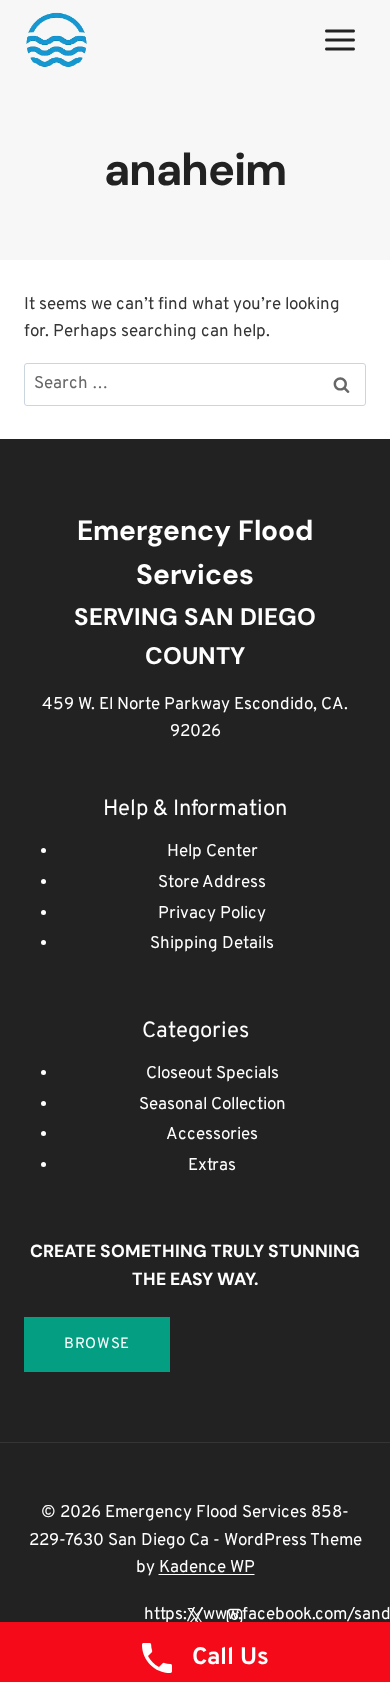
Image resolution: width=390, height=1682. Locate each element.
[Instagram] (234, 1616)
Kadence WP (207, 1568)
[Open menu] (339, 39)
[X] (195, 1616)
